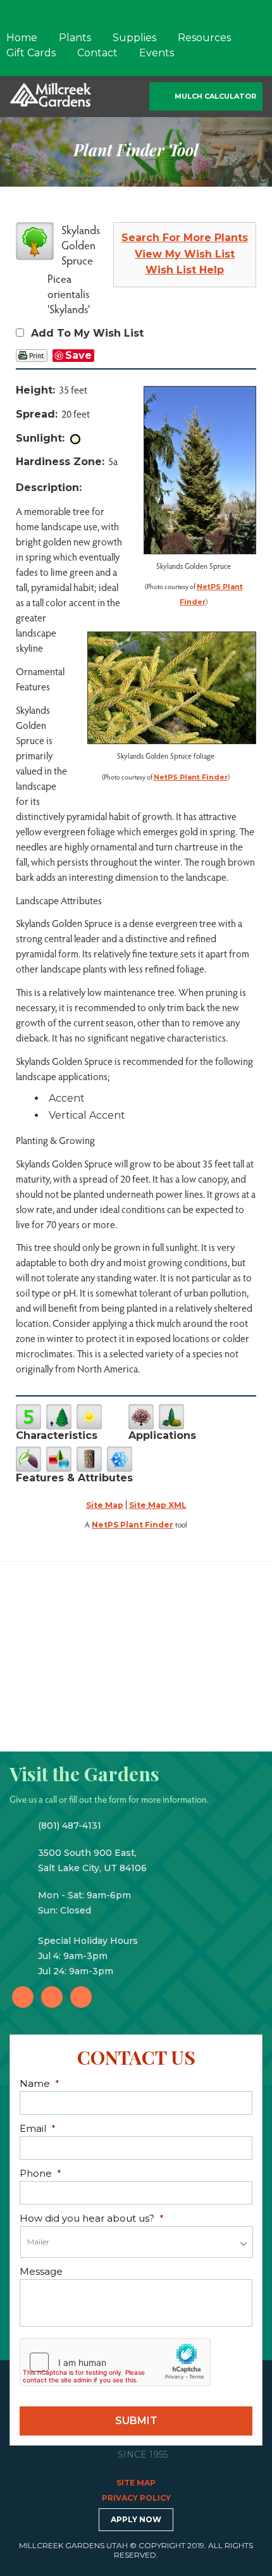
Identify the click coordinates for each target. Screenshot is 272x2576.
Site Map (105, 1505)
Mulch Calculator (215, 96)
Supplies (134, 38)
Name (40, 2083)
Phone (40, 2173)
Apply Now (136, 2519)
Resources (204, 38)
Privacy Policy (136, 2498)
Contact (97, 53)
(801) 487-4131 (70, 1826)
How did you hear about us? (92, 2218)
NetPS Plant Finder (191, 777)
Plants (75, 38)
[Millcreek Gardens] (51, 94)
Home (22, 38)
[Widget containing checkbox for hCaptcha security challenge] (115, 2362)
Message (41, 2271)
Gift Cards (31, 53)
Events (157, 53)
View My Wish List (185, 254)
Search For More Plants (185, 238)
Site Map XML (158, 1505)
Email (38, 2128)
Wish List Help (185, 270)
